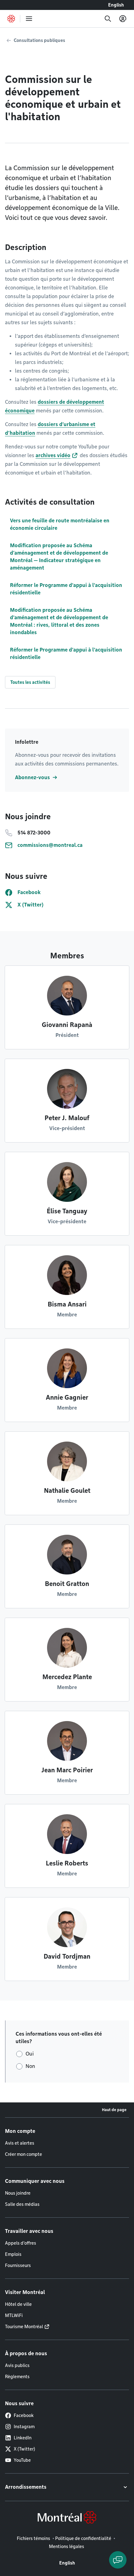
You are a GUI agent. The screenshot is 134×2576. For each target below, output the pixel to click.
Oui (30, 2054)
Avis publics (17, 2365)
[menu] (29, 19)
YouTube (22, 2460)
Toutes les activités (30, 682)
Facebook (24, 2415)
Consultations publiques (39, 40)
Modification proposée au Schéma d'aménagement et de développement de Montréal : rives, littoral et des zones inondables (59, 621)
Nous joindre (18, 2193)
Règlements (17, 2377)
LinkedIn (23, 2438)
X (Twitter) (24, 2449)
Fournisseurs (18, 2265)
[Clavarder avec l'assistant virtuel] (118, 2560)
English (116, 5)
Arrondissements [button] (26, 2487)
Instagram (24, 2427)
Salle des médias (22, 2204)
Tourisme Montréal (24, 2327)
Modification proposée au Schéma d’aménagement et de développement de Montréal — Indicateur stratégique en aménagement (59, 557)
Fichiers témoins (33, 2538)
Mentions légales (67, 2546)
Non (30, 2066)
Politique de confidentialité (83, 2538)
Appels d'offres (21, 2243)
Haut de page (114, 2110)
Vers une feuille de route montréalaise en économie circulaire (60, 524)
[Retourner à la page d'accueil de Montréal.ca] (11, 19)
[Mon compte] (123, 19)
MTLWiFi (14, 2315)
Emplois (13, 2254)
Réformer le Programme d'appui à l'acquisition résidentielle (66, 589)
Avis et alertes (20, 2143)
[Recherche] (108, 19)
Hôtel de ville (18, 2304)
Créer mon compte (24, 2154)
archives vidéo (53, 455)
